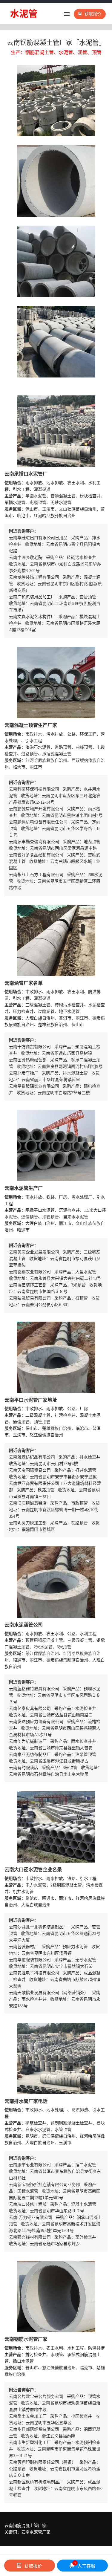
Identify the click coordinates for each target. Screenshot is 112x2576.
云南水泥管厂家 (36, 2532)
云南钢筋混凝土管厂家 (25, 2526)
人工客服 (85, 2565)
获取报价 (93, 14)
